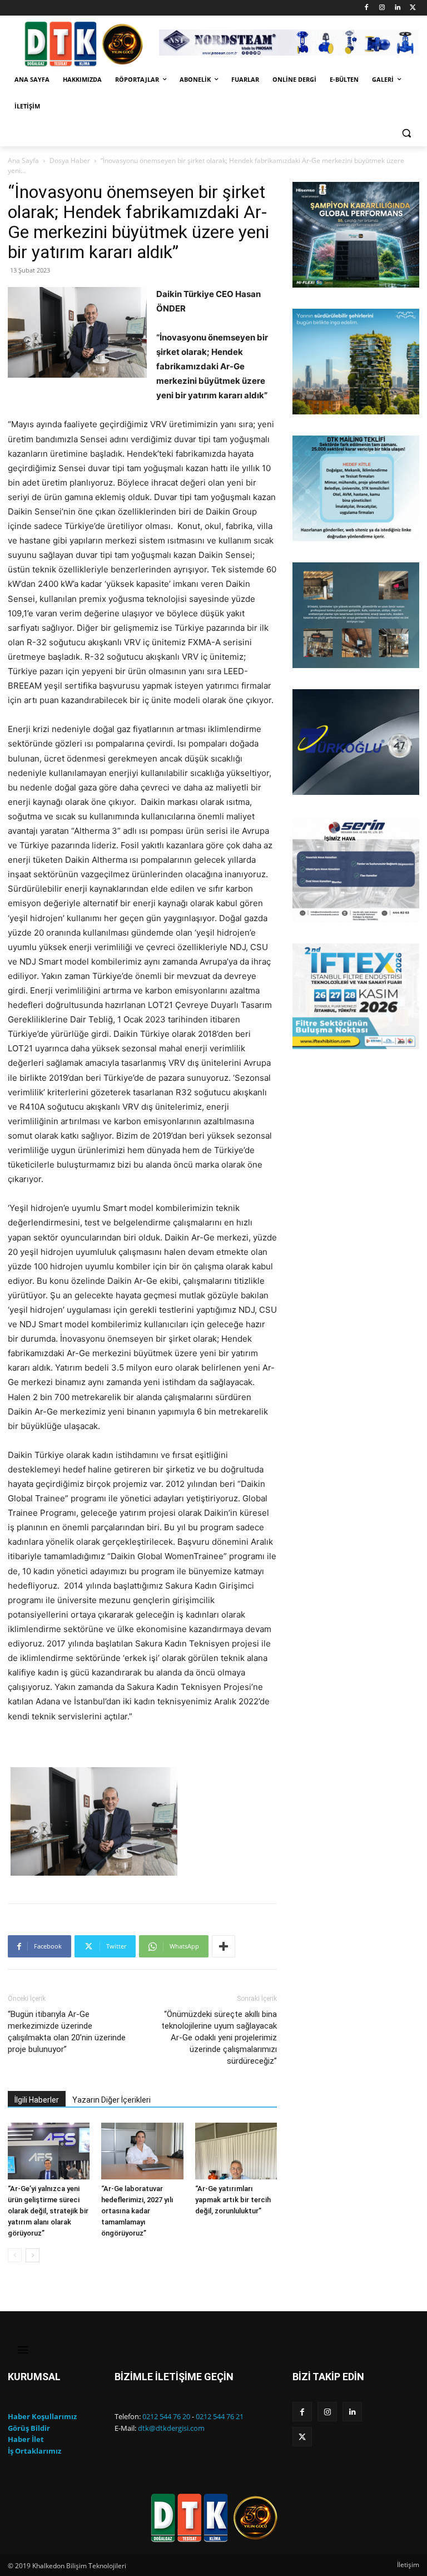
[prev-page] (15, 2255)
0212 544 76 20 (166, 2416)
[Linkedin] (397, 8)
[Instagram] (382, 8)
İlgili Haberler (37, 2100)
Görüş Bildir (29, 2428)
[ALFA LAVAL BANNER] (356, 362)
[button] (406, 133)
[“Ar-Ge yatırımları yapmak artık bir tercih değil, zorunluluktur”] (236, 2151)
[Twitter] (413, 8)
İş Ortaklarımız (34, 2451)
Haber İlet (26, 2439)
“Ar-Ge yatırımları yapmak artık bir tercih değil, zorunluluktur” (233, 2200)
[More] (224, 1946)
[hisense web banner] (356, 235)
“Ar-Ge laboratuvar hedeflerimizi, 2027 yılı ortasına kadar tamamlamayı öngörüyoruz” (137, 2211)
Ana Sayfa (23, 160)
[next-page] (33, 2255)
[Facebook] (367, 8)
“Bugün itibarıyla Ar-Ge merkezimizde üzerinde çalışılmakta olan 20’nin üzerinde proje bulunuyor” (67, 2032)
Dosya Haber (70, 160)
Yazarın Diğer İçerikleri (111, 2100)
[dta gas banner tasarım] (356, 615)
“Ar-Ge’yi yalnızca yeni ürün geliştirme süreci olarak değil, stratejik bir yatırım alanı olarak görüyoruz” (48, 2211)
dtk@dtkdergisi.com (171, 2428)
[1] (302, 278)
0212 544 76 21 (220, 2416)
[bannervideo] (356, 996)
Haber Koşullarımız (42, 2416)
